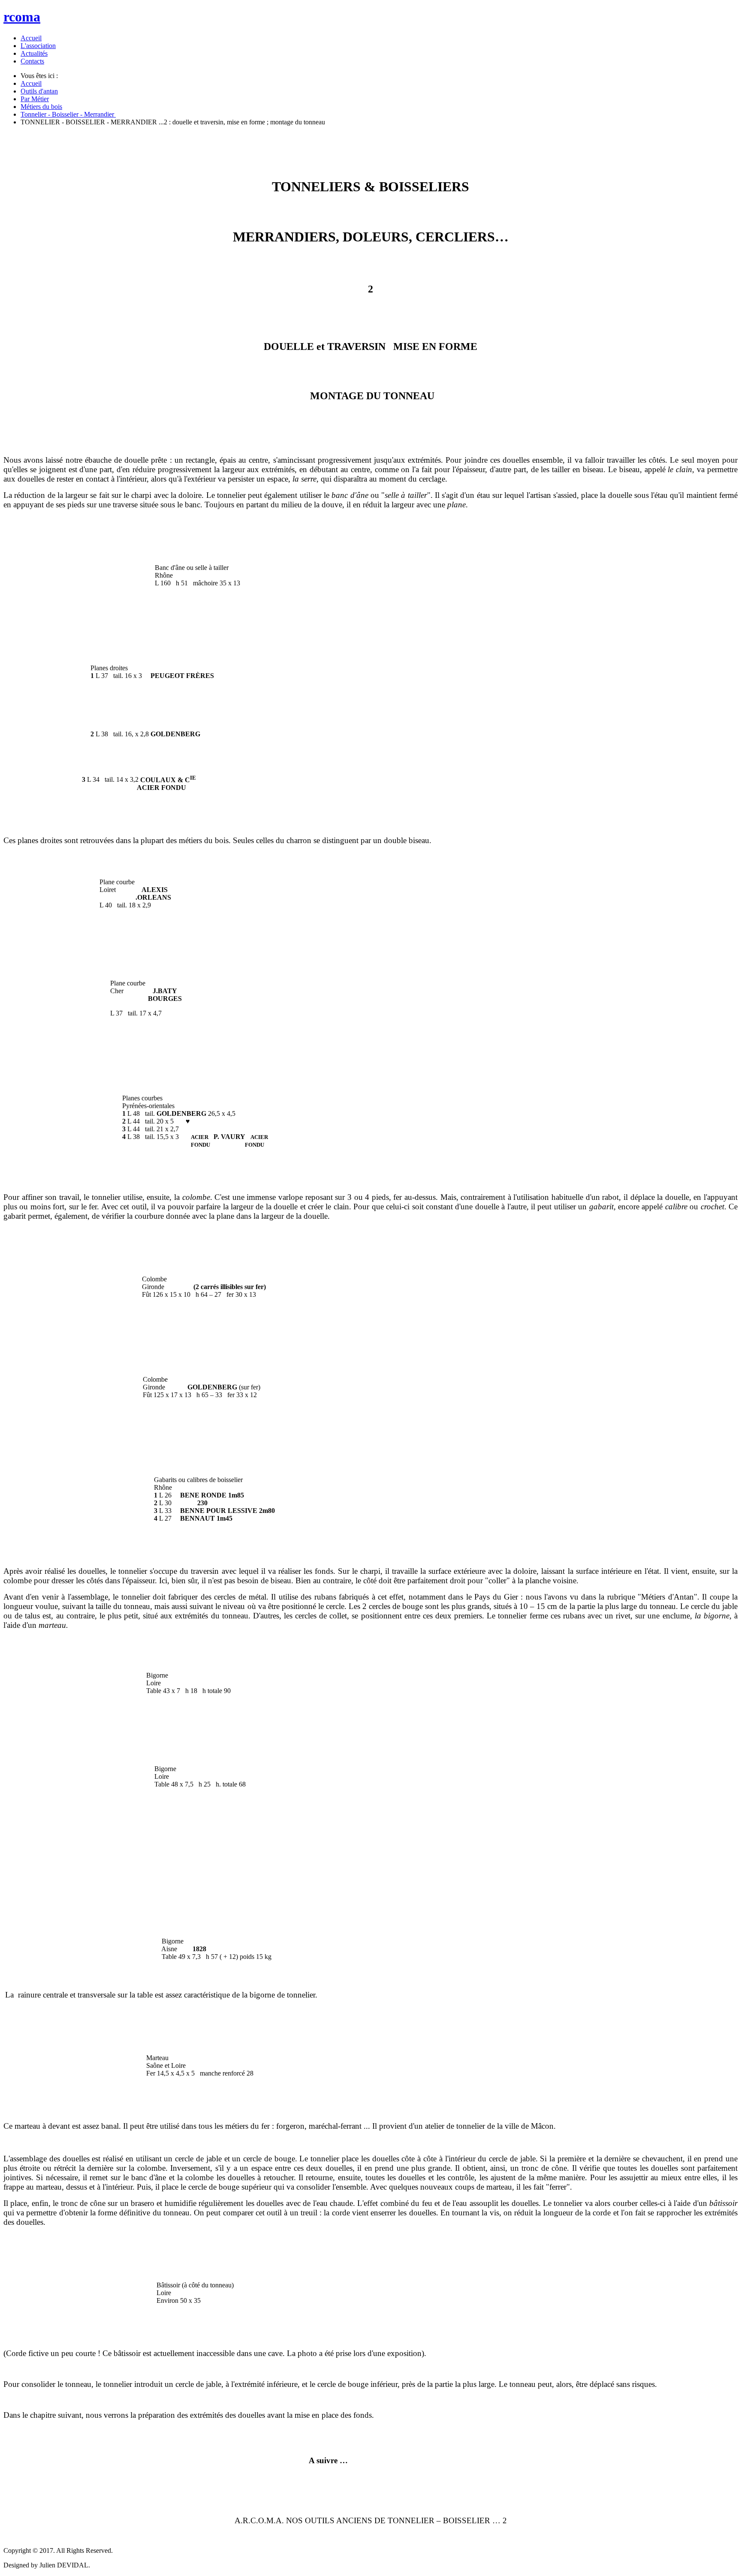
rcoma (22, 17)
